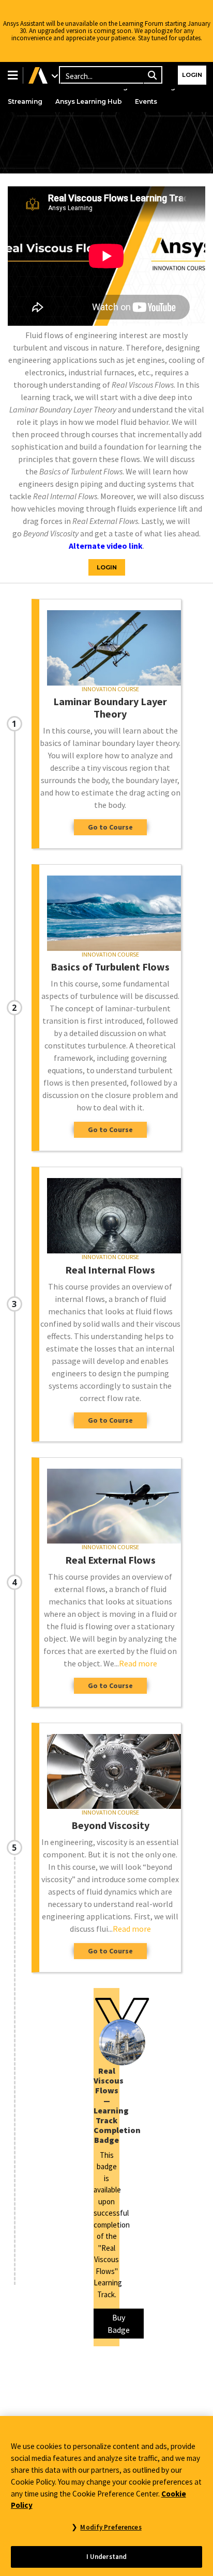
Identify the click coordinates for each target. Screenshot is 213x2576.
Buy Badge (119, 2324)
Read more (138, 1663)
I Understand (107, 2557)
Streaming (25, 101)
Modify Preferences (111, 2527)
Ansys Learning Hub (89, 101)
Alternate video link (106, 546)
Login (192, 75)
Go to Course (110, 827)
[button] (11, 75)
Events (146, 101)
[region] (106, 2496)
